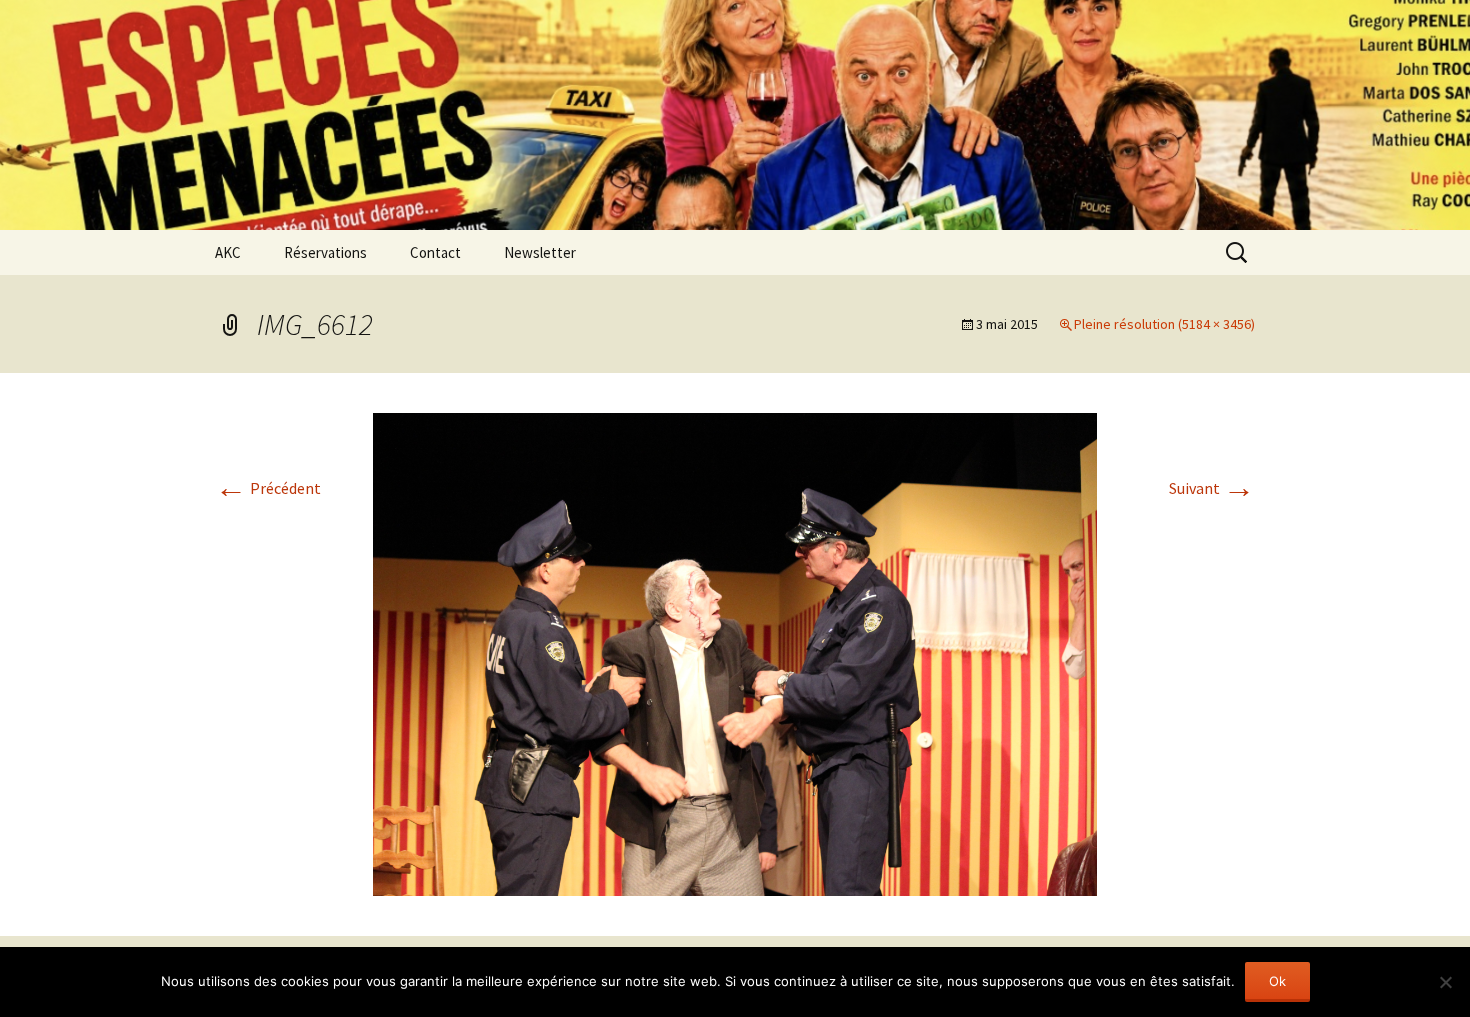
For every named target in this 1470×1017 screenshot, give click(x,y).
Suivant (1212, 488)
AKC (228, 252)
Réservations (325, 252)
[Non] (1445, 982)
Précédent (268, 488)
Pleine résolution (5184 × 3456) (1164, 324)
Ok (1277, 981)
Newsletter (540, 252)
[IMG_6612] (735, 652)
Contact (435, 252)
